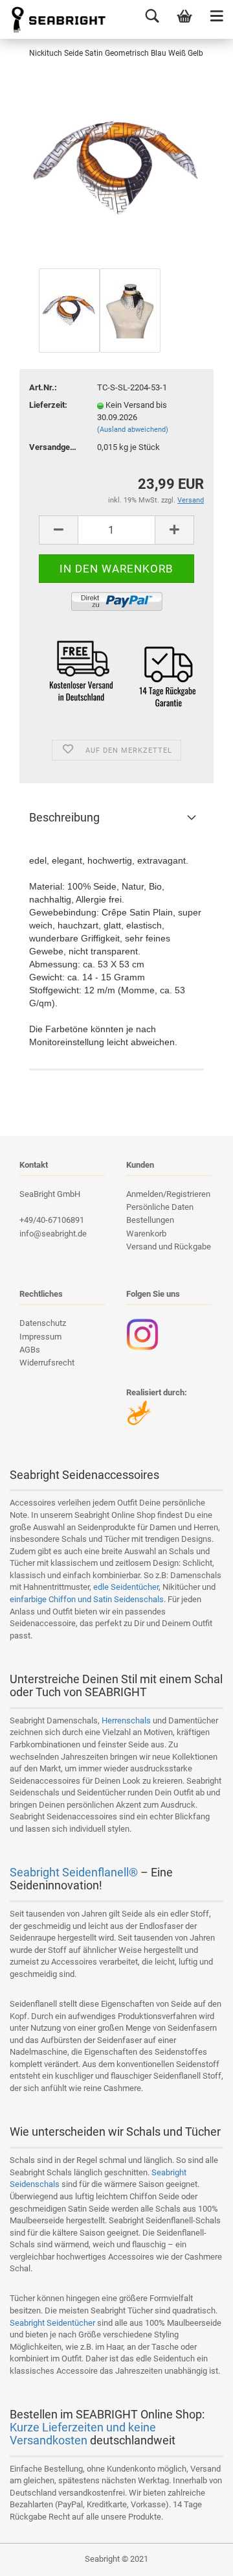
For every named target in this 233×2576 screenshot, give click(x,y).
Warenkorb (146, 1234)
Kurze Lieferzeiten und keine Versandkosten (83, 2434)
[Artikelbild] (116, 168)
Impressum (40, 1337)
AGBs (30, 1350)
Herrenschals (126, 1720)
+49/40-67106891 (52, 1220)
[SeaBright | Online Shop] (54, 19)
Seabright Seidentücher (52, 2323)
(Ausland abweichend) (133, 430)
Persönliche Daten (160, 1207)
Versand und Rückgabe (169, 1247)
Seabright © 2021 (116, 2559)
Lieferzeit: (48, 405)
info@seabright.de (53, 1234)
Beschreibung (64, 817)
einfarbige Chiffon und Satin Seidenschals (87, 1599)
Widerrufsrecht (47, 1363)
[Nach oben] (197, 2557)
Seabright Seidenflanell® (74, 1872)
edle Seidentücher (126, 1587)
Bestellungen (150, 1220)
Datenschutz (43, 1323)
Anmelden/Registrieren (168, 1194)
